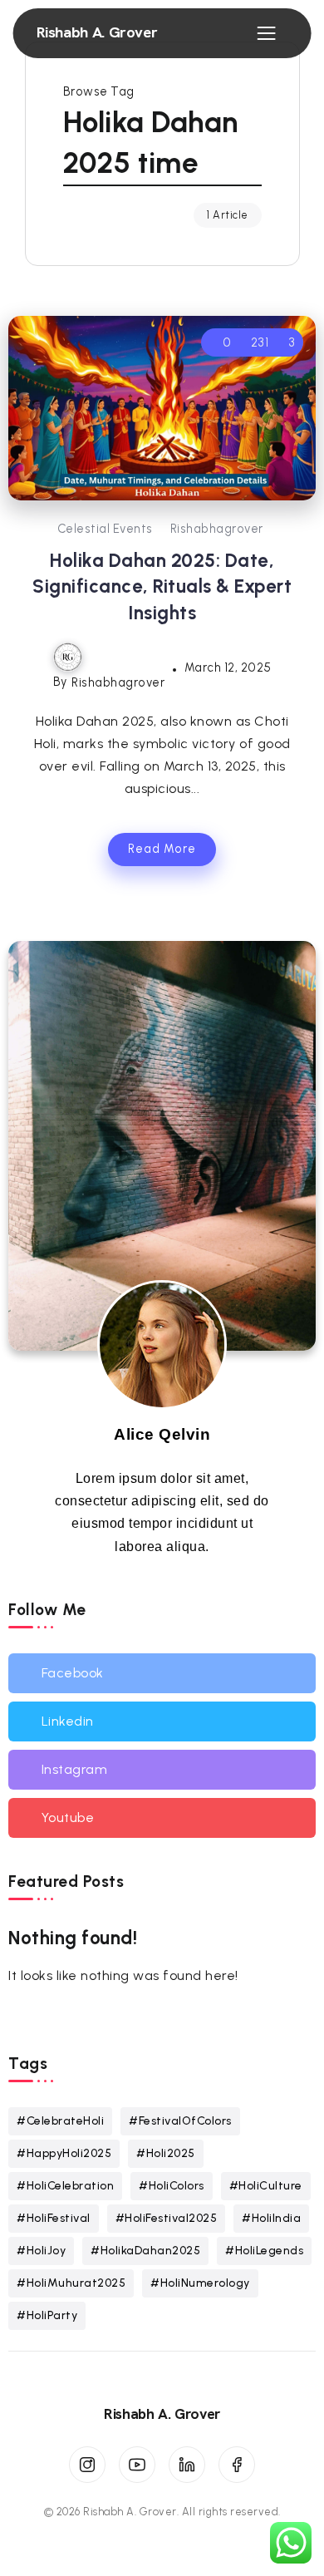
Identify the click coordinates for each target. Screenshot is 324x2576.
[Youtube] (162, 1818)
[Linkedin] (162, 1721)
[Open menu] (266, 33)
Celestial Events (105, 529)
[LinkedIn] (187, 2465)
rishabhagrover (217, 529)
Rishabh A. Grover (97, 32)
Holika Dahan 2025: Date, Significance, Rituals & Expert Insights (162, 587)
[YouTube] (137, 2465)
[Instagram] (162, 1770)
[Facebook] (162, 1673)
